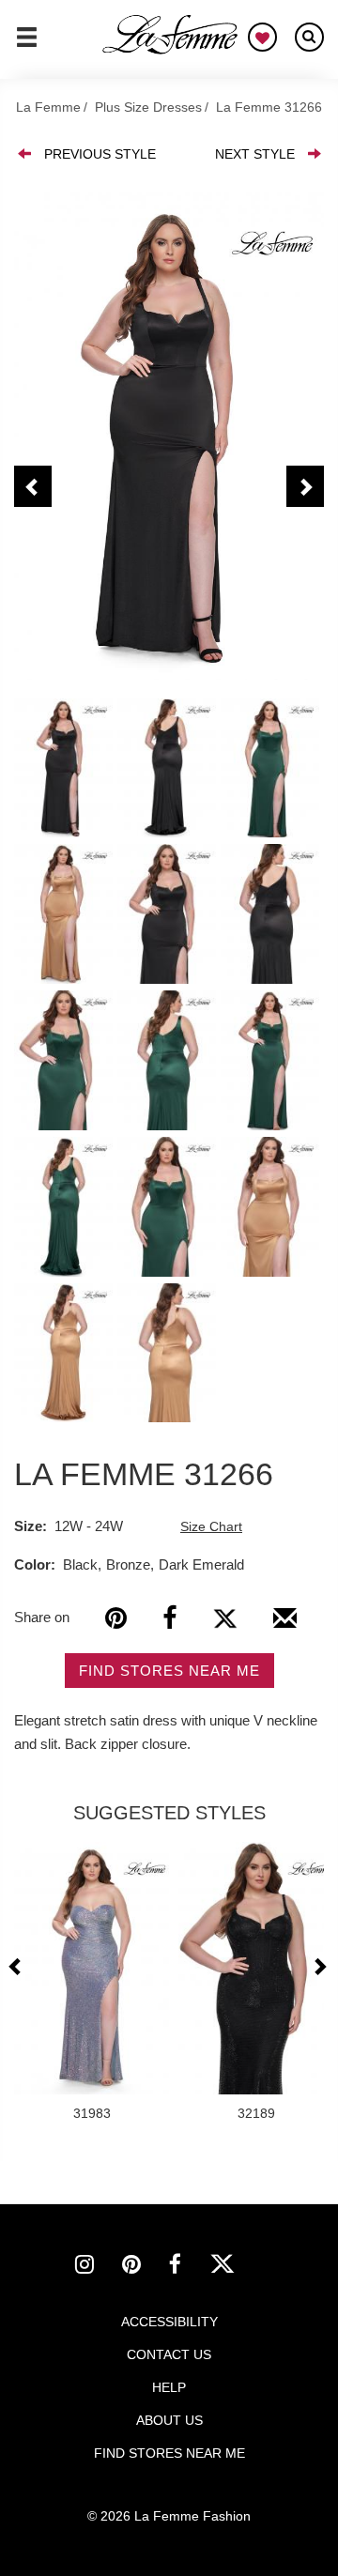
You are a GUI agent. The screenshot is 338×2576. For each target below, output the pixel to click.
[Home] (171, 35)
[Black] (169, 436)
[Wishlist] (262, 37)
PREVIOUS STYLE (100, 154)
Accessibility (169, 2322)
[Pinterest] (116, 1618)
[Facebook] (169, 1618)
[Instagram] (99, 2267)
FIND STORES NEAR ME (169, 1671)
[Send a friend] (285, 1625)
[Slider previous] (17, 1966)
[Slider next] (319, 1966)
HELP (169, 2387)
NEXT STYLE (255, 154)
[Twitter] (225, 1618)
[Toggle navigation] (27, 45)
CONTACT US (169, 2354)
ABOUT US (169, 2420)
